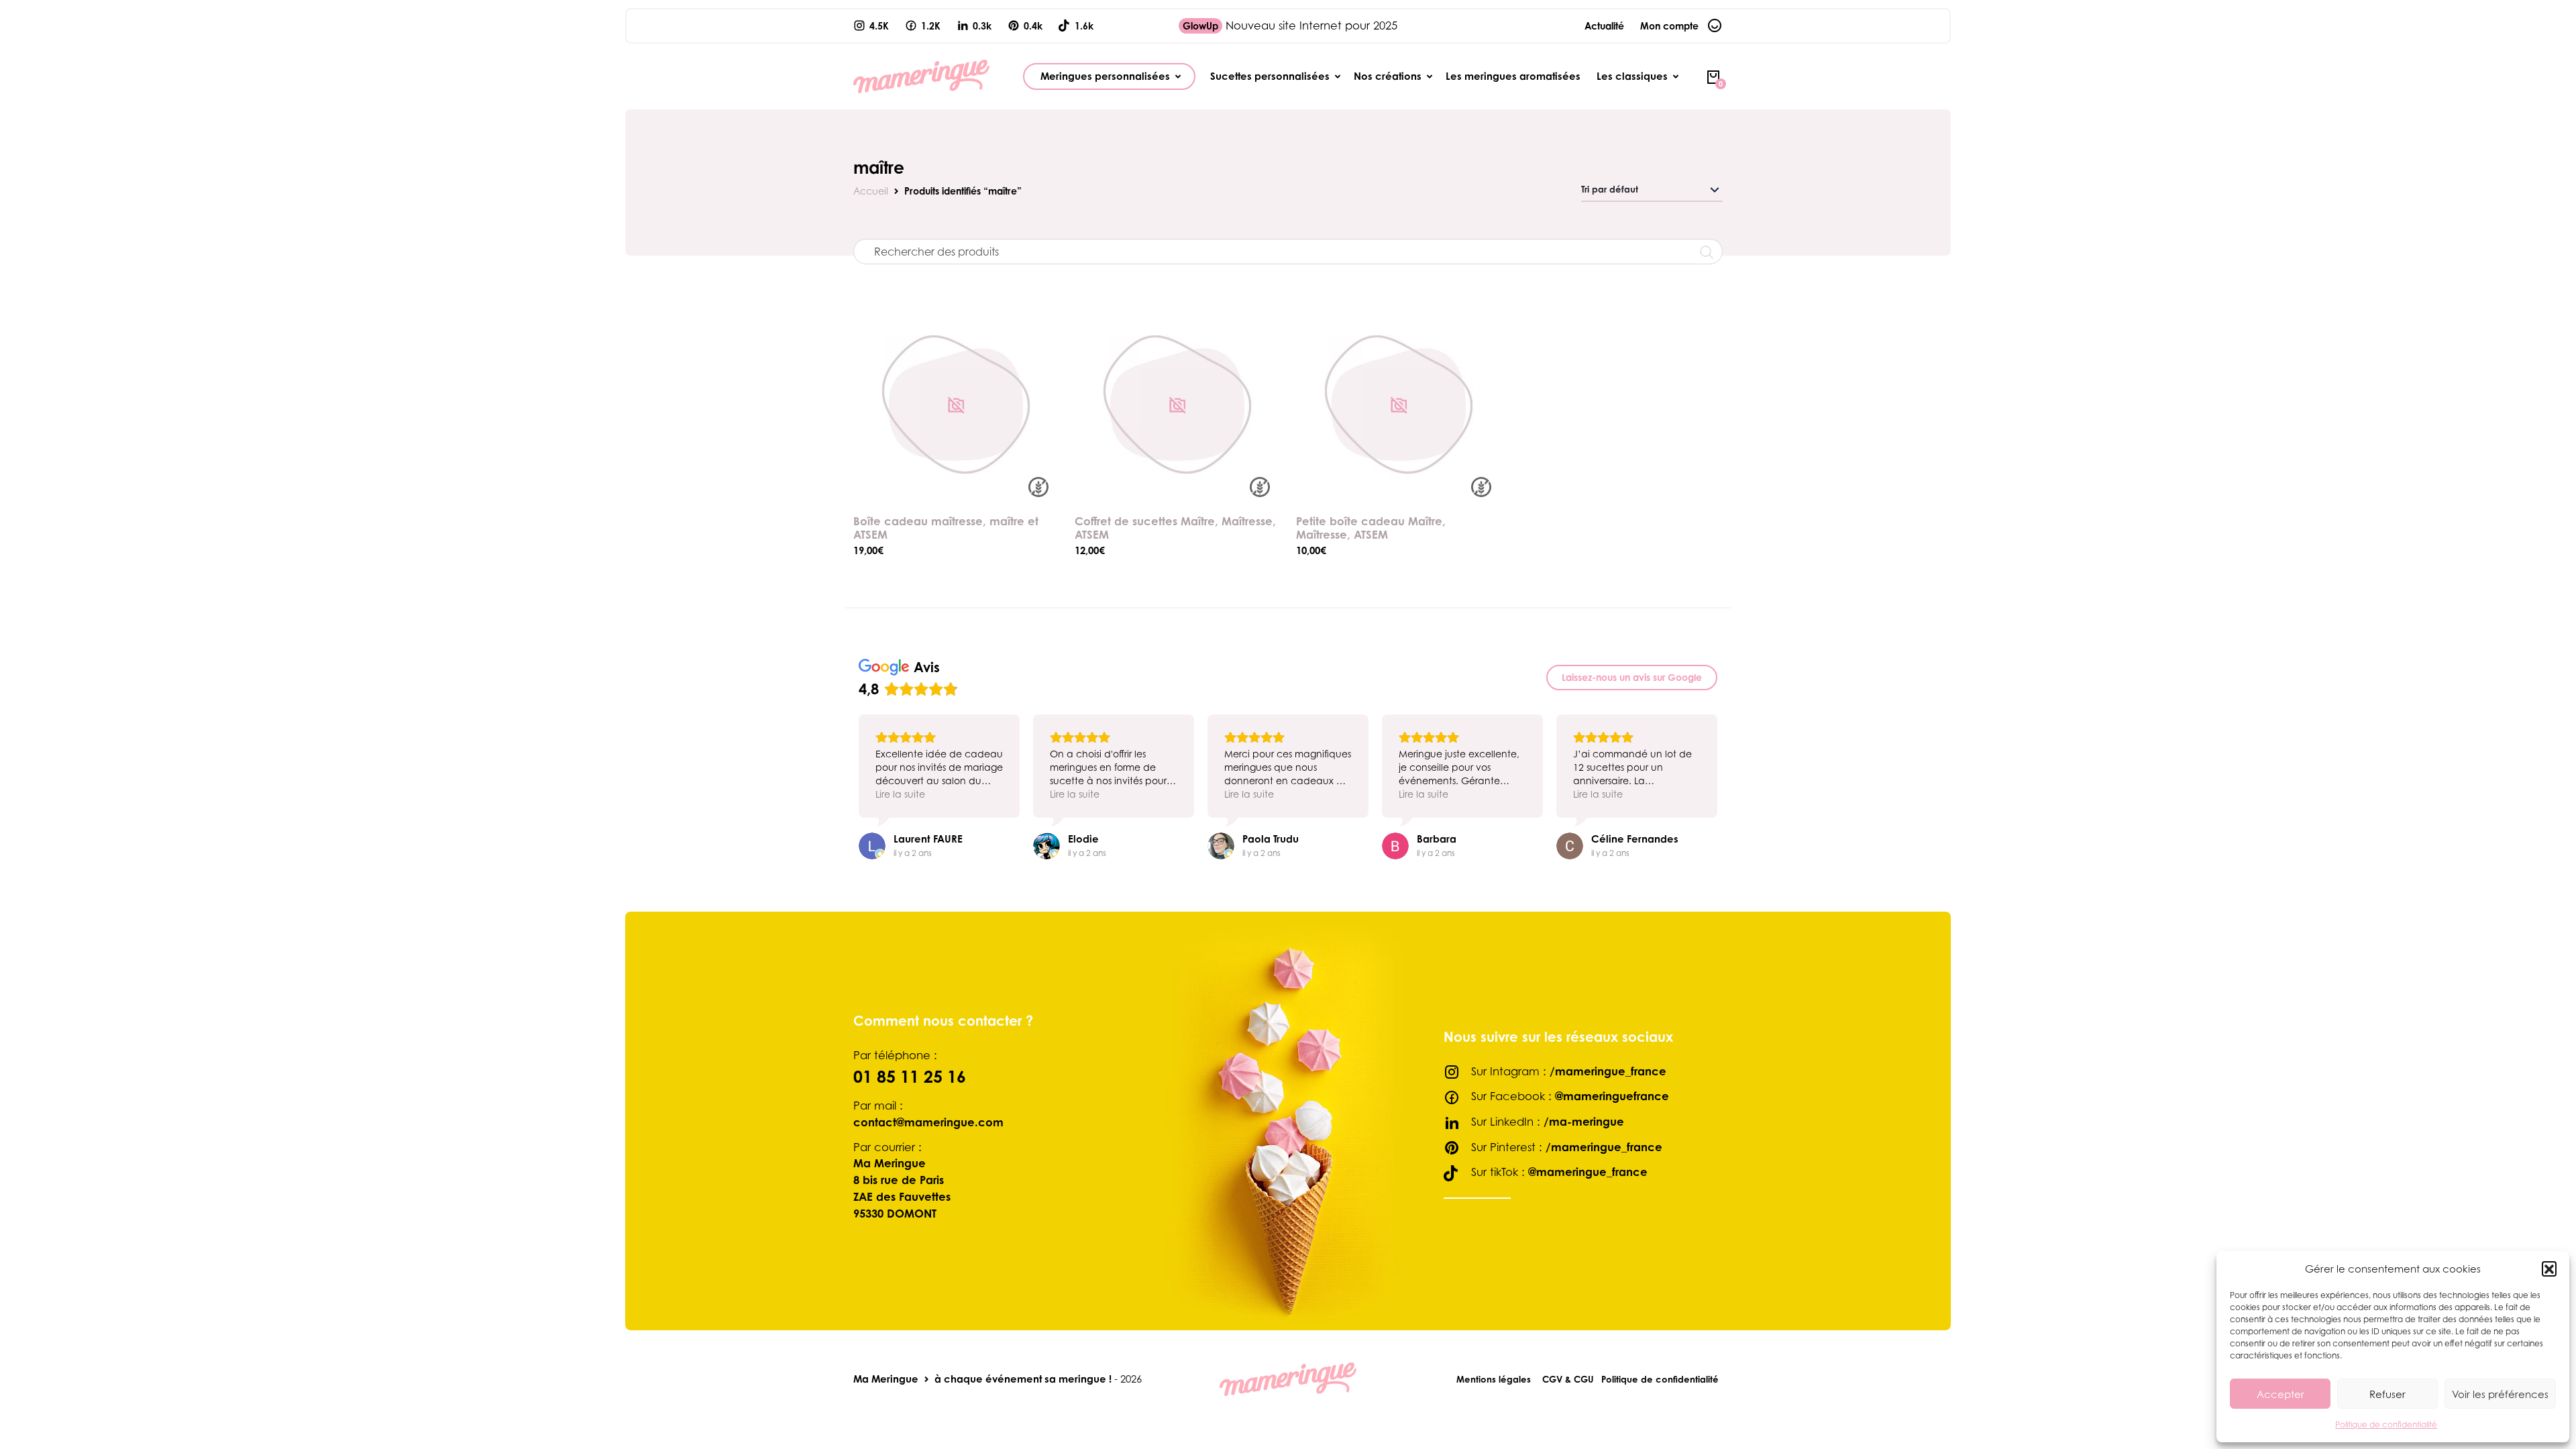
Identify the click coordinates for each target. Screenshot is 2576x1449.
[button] (2549, 1269)
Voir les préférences (2500, 1394)
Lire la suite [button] (900, 794)
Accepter (2280, 1394)
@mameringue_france (1588, 1172)
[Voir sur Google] (872, 846)
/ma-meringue (1584, 1122)
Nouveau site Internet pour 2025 (1290, 25)
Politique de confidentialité (2386, 1425)
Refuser (2387, 1394)
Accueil (871, 191)
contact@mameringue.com (928, 1122)
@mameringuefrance (1612, 1096)
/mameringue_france (1608, 1071)
